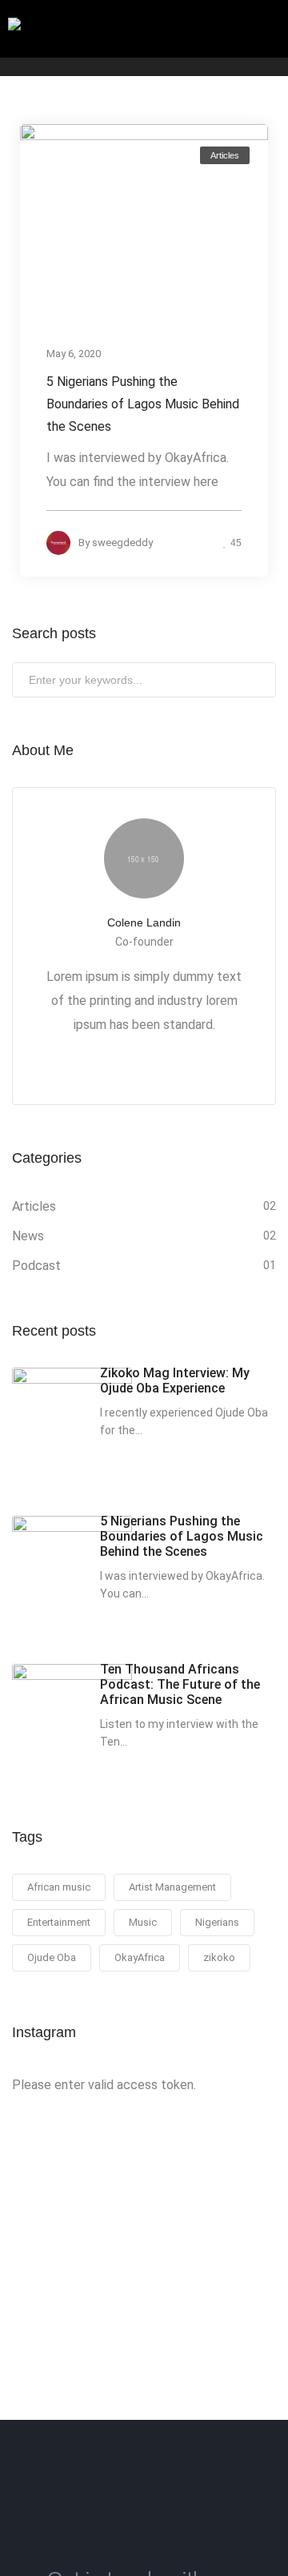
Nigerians (217, 1922)
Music (143, 1922)
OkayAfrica (140, 1957)
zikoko (219, 1957)
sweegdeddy (122, 542)
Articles (225, 155)
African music (59, 1887)
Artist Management (172, 1887)
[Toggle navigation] (267, 30)
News (28, 1236)
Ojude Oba (52, 1957)
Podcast (36, 1266)
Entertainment (59, 1922)
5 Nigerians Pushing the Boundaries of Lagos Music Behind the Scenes (143, 403)
